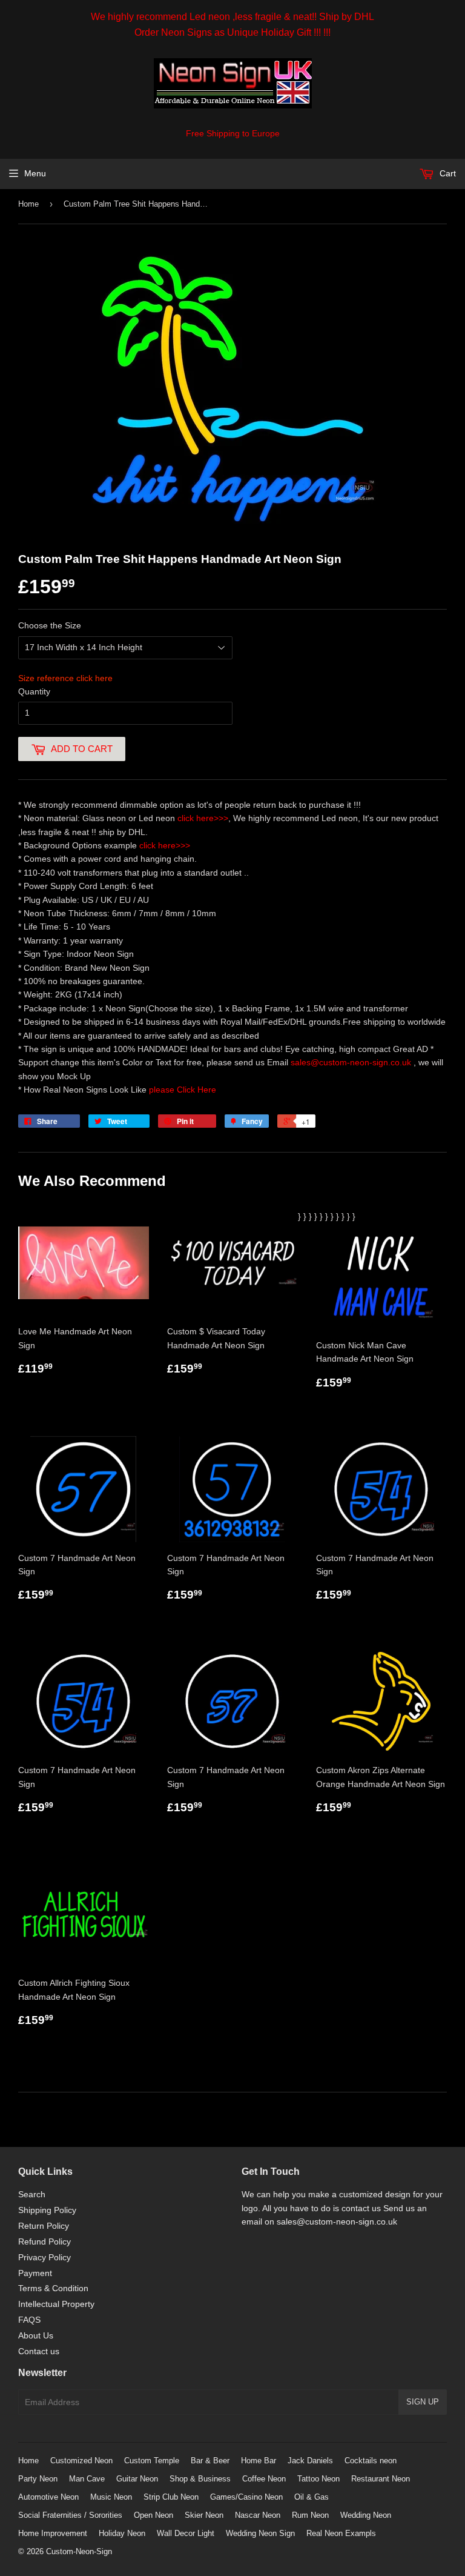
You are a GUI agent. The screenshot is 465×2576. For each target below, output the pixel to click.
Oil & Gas (312, 2497)
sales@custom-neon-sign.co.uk (352, 1062)
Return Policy (44, 2226)
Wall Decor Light (186, 2533)
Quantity (34, 691)
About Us (36, 2335)
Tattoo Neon (318, 2479)
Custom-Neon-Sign (79, 2551)
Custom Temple (152, 2461)
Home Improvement (53, 2533)
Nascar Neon (258, 2515)
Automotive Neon (48, 2497)
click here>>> (203, 818)
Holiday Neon (122, 2533)
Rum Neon (310, 2515)
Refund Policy (45, 2242)
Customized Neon (81, 2461)
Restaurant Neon (381, 2479)
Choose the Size (50, 625)
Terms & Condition (53, 2288)
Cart (447, 173)
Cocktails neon (371, 2461)
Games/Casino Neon (246, 2497)
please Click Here (183, 1090)
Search (32, 2194)
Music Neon (111, 2497)
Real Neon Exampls (341, 2533)
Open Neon (153, 2515)
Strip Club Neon (171, 2497)
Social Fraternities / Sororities (70, 2515)
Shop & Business (200, 2479)
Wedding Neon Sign (260, 2533)
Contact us (39, 2351)
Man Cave (87, 2479)
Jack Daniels (310, 2461)
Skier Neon (204, 2515)
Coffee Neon (264, 2479)
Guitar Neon (137, 2479)
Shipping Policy (47, 2210)
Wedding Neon (366, 2515)
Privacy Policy (45, 2257)
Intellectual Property (56, 2304)
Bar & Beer (210, 2461)
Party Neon (38, 2479)
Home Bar (259, 2461)
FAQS (29, 2320)
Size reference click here (65, 678)
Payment (35, 2273)
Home (28, 204)
